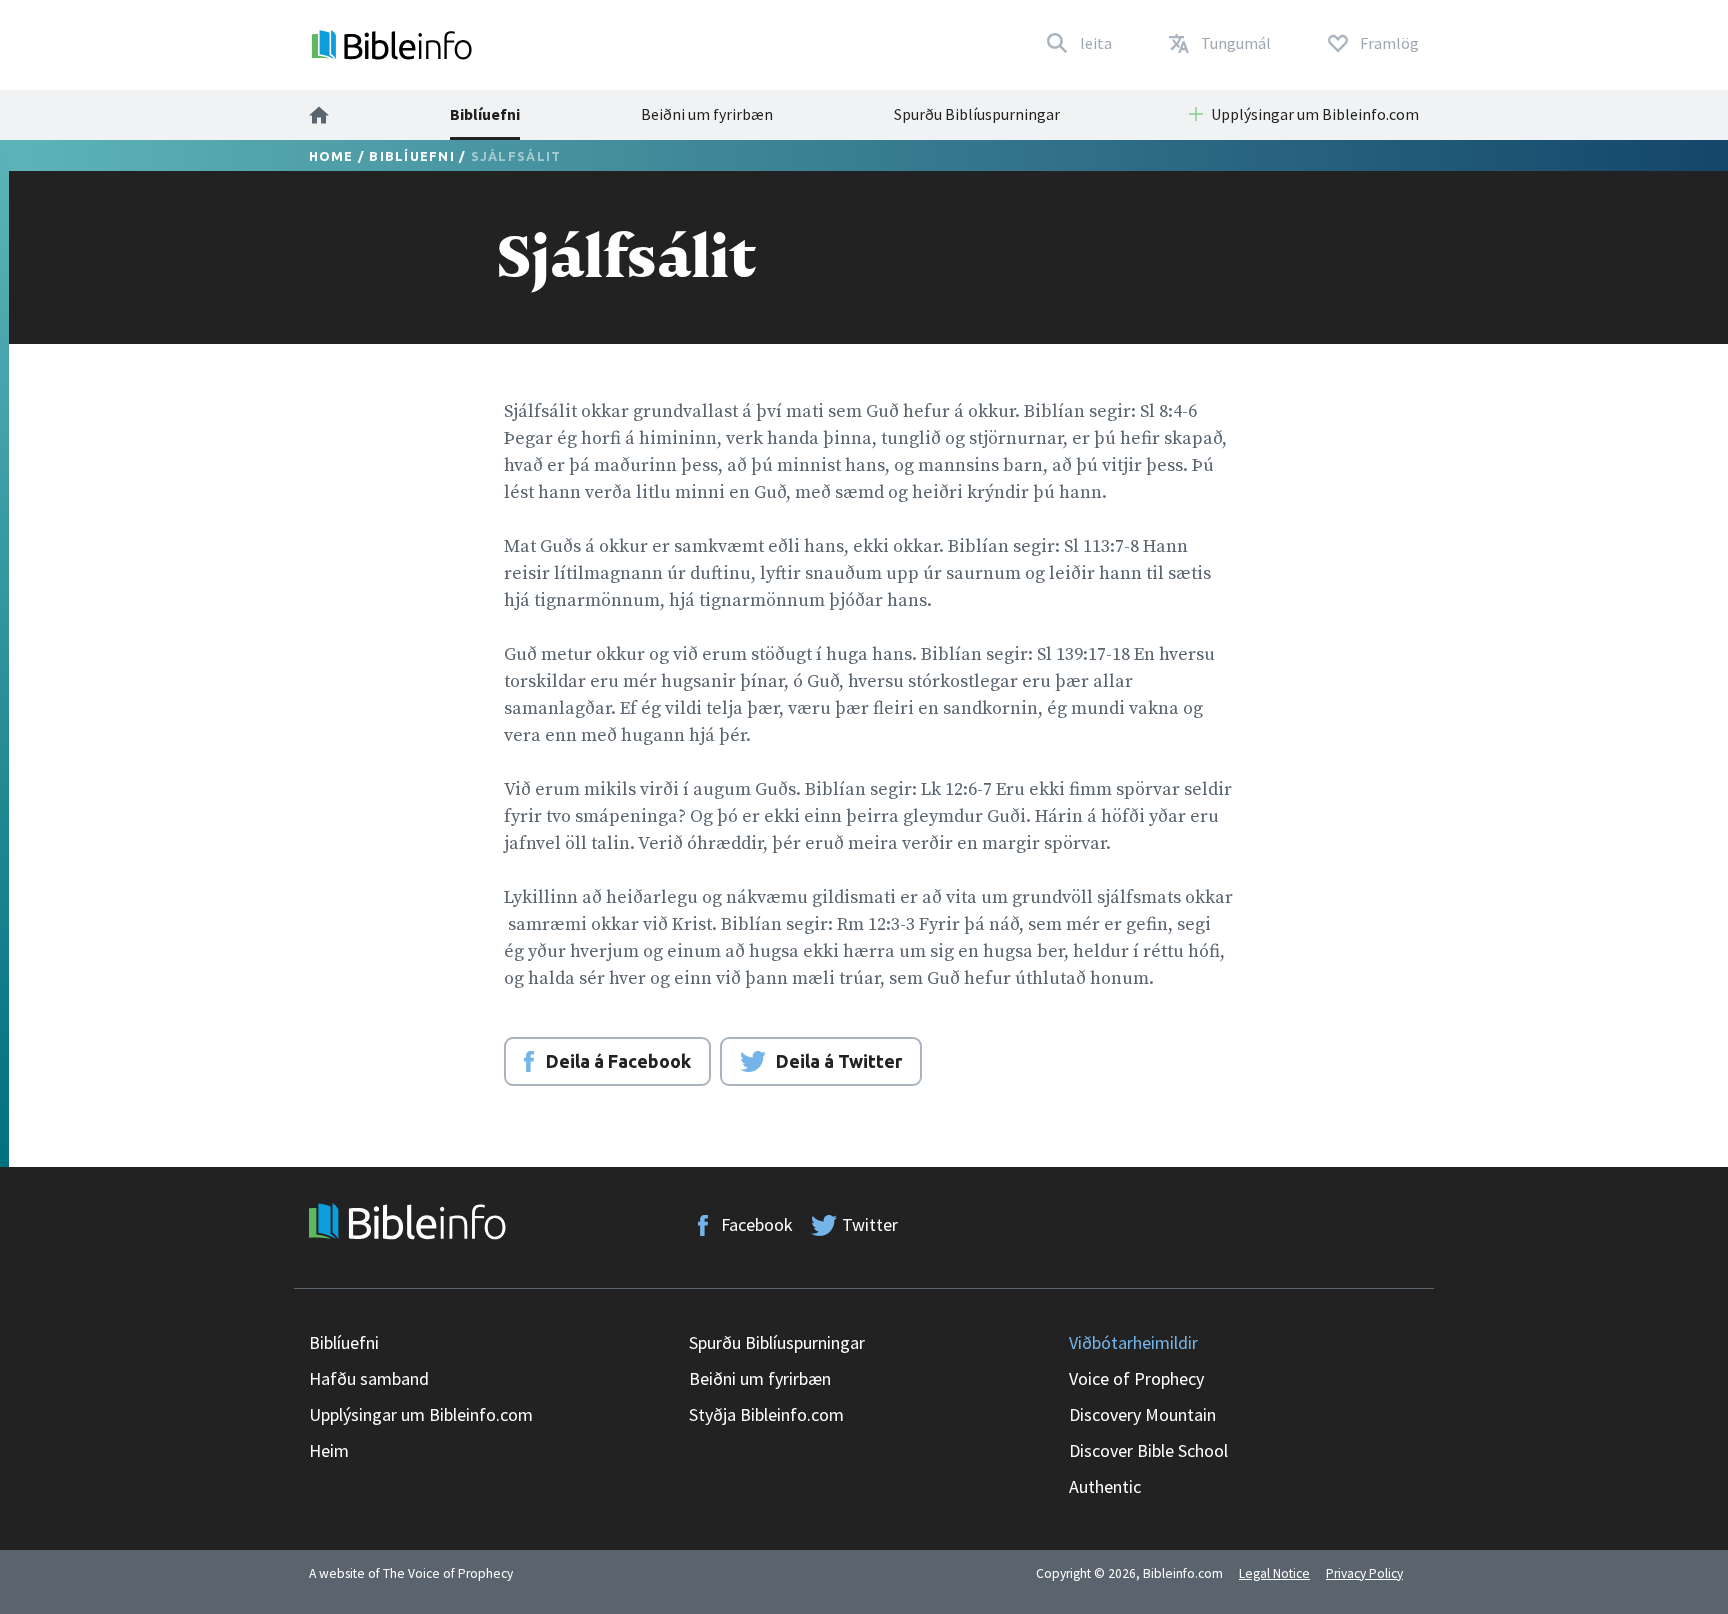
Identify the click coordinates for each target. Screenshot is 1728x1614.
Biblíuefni (485, 114)
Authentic (1105, 1486)
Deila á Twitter (839, 1061)
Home (331, 156)
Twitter (870, 1224)
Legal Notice (1274, 1573)
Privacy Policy (1364, 1573)
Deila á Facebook (618, 1061)
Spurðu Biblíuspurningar (977, 114)
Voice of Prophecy (1136, 1378)
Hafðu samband (369, 1378)
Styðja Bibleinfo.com (766, 1414)
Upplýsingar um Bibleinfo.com (421, 1414)
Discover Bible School (1148, 1450)
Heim (329, 1450)
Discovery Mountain (1142, 1414)
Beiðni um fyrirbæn (707, 114)
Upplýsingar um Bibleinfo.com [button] (1315, 114)
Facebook (757, 1224)
